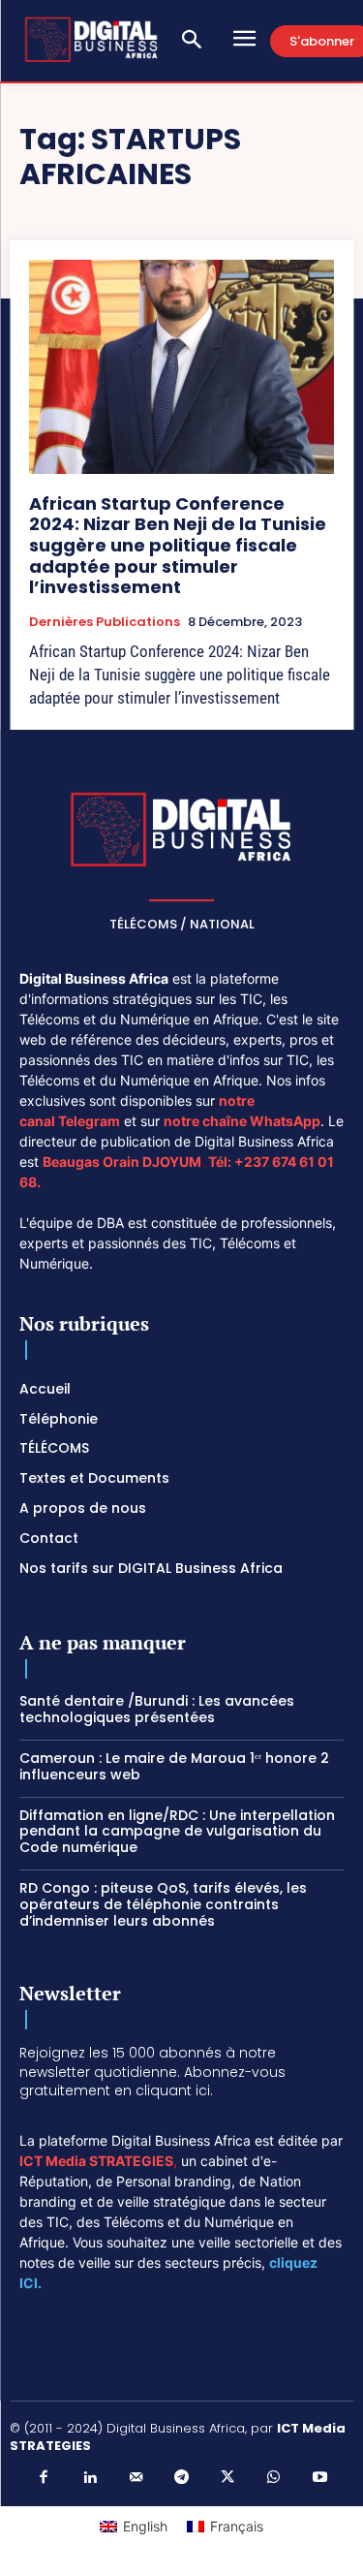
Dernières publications (105, 622)
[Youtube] (319, 2478)
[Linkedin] (90, 2478)
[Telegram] (182, 2478)
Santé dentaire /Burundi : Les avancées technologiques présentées (157, 1709)
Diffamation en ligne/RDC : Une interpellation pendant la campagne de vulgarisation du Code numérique (177, 1832)
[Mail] (136, 2478)
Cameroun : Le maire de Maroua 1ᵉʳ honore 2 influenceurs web (174, 1766)
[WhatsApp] (274, 2478)
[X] (227, 2478)
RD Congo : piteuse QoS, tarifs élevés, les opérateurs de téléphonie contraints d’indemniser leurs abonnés (163, 1904)
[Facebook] (44, 2478)
